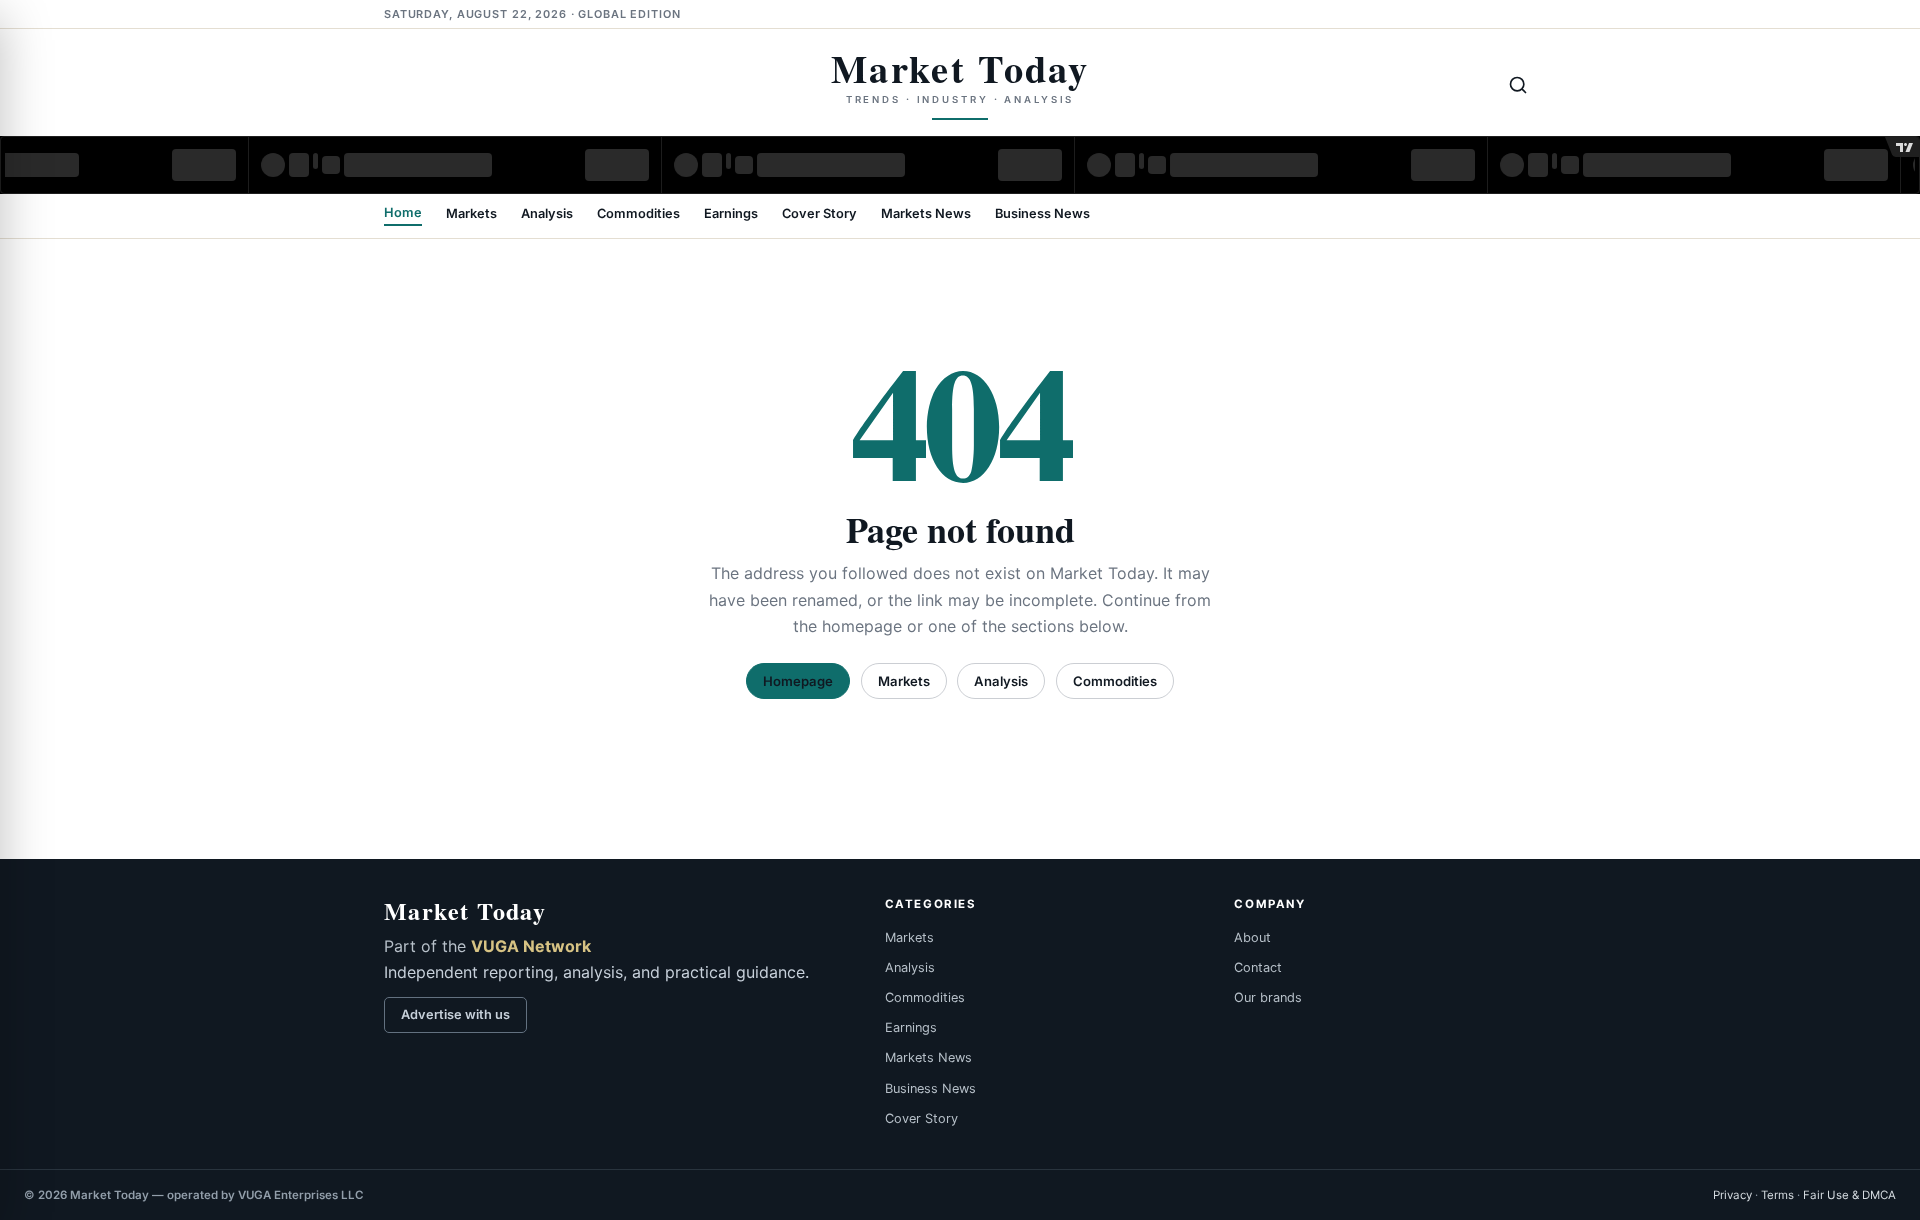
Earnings (731, 214)
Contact (1258, 967)
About (1252, 937)
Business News (1042, 214)
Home (403, 213)
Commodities (638, 214)
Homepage (798, 681)
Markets (471, 214)
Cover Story (819, 214)
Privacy (1732, 1195)
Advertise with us (455, 1014)
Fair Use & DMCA (1849, 1195)
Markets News (926, 214)
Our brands (1268, 997)
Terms (1777, 1195)
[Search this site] (1518, 85)
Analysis (547, 214)
